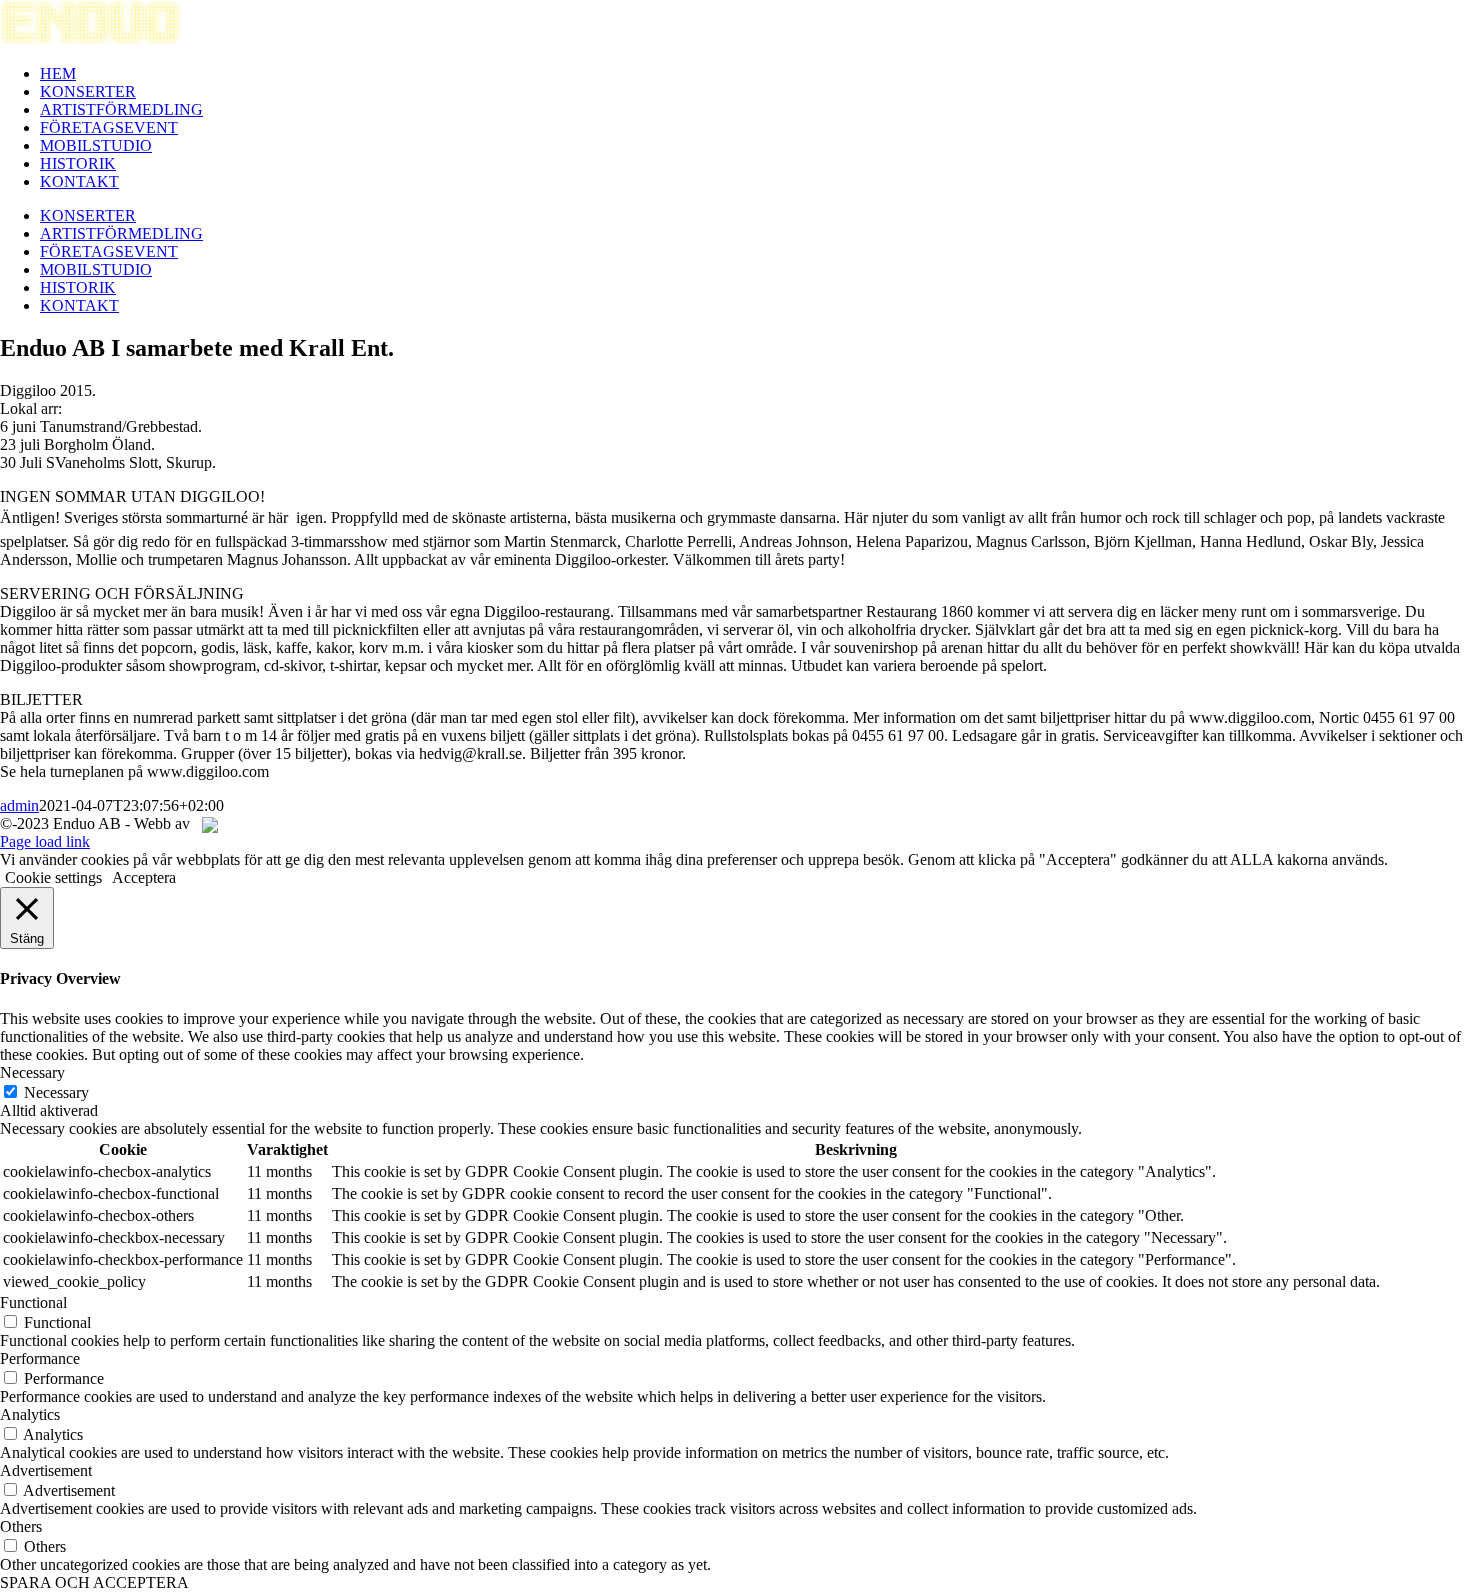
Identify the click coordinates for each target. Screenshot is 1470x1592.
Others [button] (21, 1526)
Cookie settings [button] (53, 877)
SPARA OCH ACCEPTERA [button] (94, 1582)
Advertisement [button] (46, 1470)
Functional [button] (33, 1302)
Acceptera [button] (144, 877)
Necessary (56, 1092)
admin (19, 805)
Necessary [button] (32, 1072)
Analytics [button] (30, 1414)
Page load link (45, 841)
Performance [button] (40, 1358)
